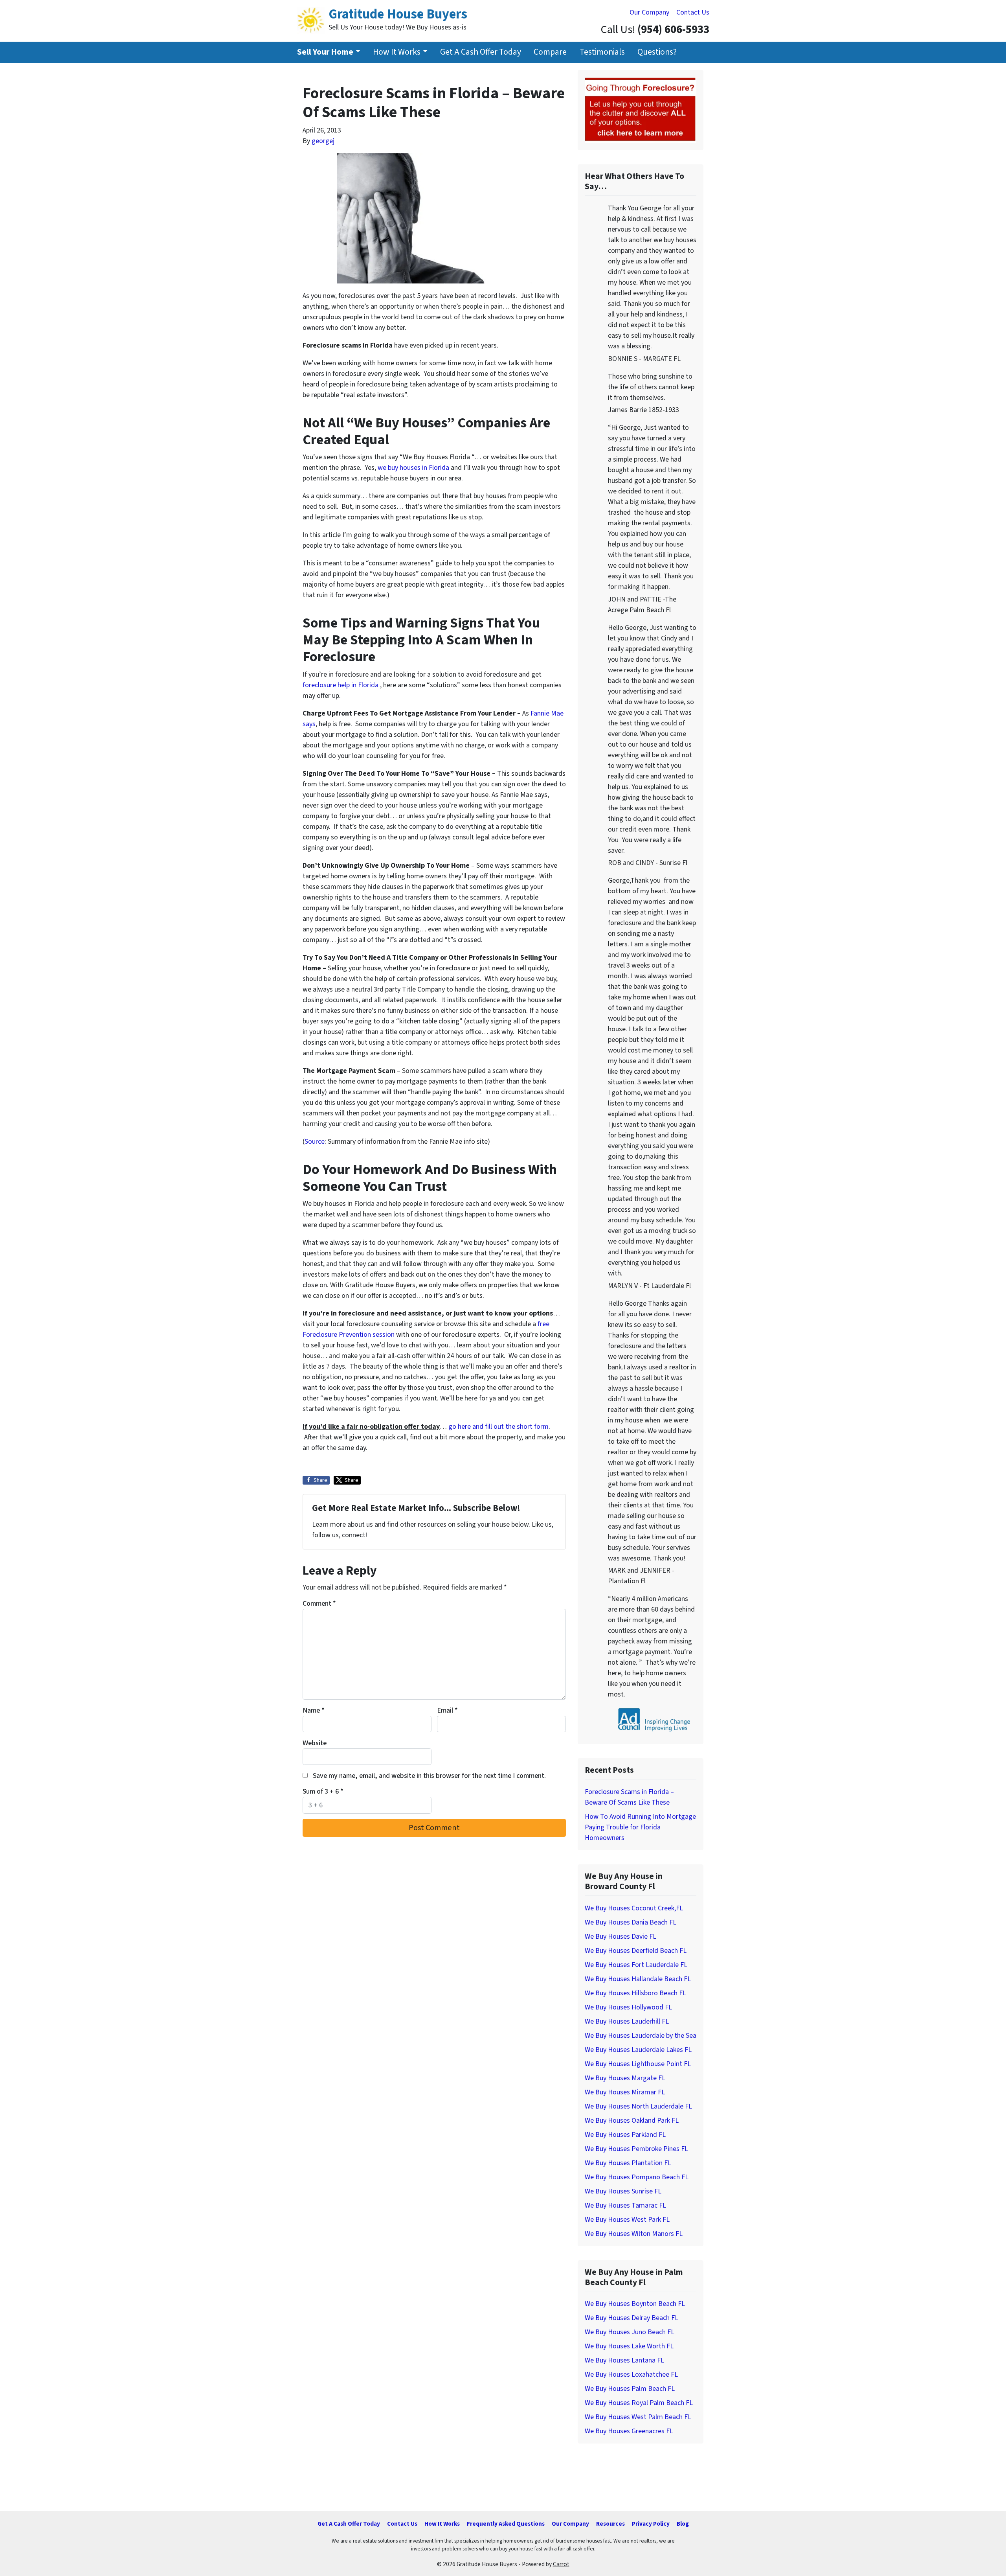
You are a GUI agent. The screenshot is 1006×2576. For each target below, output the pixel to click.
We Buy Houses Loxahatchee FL (631, 2375)
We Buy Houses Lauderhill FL (627, 2021)
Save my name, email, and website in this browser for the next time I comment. (429, 1776)
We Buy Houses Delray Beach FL (632, 2318)
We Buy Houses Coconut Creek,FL (634, 1908)
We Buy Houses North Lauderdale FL (638, 2106)
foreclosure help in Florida (341, 685)
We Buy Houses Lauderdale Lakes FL (638, 2050)
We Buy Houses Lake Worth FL (629, 2346)
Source (315, 1142)
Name (314, 1710)
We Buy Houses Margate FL (625, 2078)
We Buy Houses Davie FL (620, 1937)
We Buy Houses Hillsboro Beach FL (635, 1993)
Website (315, 1743)
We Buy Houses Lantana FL (624, 2360)
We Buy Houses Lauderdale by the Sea (641, 2036)
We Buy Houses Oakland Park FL (632, 2121)
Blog (683, 2524)
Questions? (657, 52)
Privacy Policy (651, 2524)
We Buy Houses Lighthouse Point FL (638, 2064)
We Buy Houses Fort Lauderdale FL (636, 1965)
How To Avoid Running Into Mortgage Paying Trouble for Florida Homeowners (640, 1827)
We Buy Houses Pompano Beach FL (637, 2177)
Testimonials (602, 52)
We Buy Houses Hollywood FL (628, 2007)
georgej (323, 141)
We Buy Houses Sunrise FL (623, 2191)
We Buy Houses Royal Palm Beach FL (639, 2403)
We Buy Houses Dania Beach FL (631, 1922)
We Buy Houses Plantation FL (628, 2163)
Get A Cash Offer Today (481, 52)
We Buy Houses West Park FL (627, 2220)
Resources (610, 2524)
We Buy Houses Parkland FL (625, 2135)
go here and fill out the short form (498, 1427)
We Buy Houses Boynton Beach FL (635, 2304)
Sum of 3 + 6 (323, 1791)
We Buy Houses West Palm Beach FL (638, 2417)
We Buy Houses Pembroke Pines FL (636, 2149)
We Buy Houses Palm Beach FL (630, 2389)
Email (447, 1710)
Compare (550, 52)
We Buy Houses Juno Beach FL (630, 2332)
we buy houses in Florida (414, 468)
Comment (319, 1604)
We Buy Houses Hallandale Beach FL (638, 1979)
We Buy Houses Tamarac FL (625, 2205)
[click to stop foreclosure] (641, 110)
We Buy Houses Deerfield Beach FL (636, 1951)
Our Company (649, 12)
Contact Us (693, 12)
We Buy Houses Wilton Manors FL (634, 2234)
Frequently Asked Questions (506, 2524)
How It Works (397, 52)
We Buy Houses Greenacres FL (629, 2431)
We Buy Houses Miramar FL (625, 2092)
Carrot (561, 2564)
